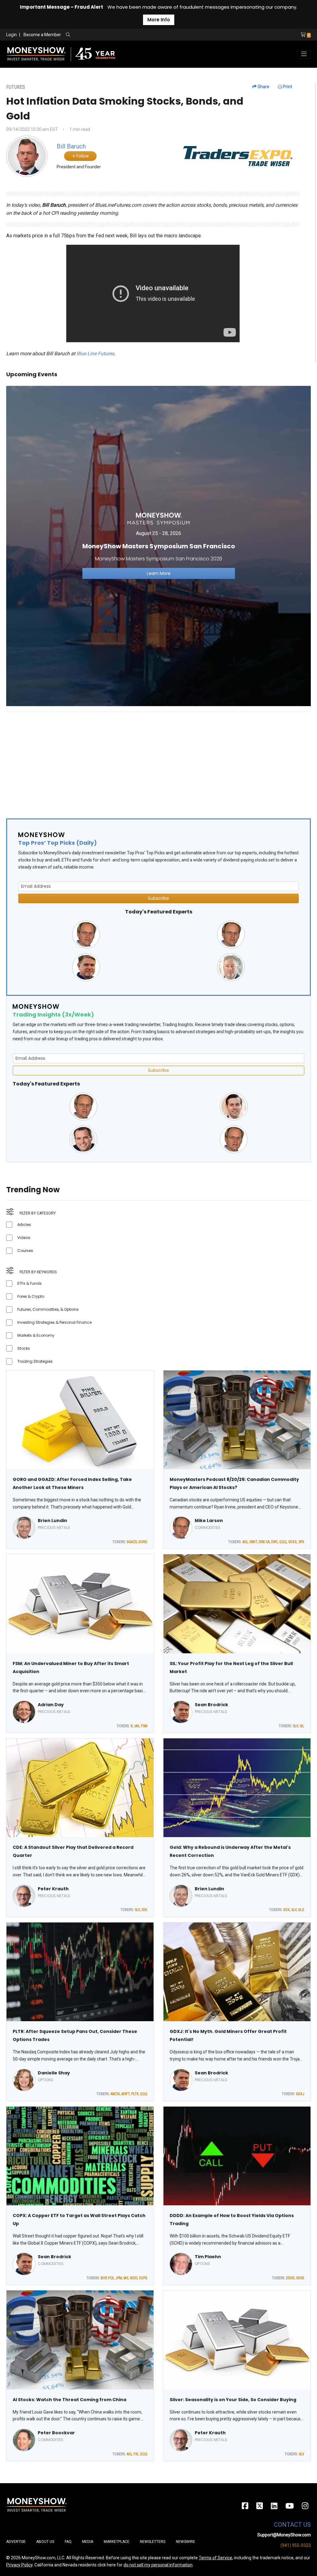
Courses (25, 1251)
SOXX (293, 1542)
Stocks (24, 1348)
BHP (104, 2278)
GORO (143, 1542)
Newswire (185, 2542)
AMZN (115, 2094)
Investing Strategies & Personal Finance (54, 1322)
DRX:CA (264, 1542)
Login (11, 35)
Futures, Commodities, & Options (48, 1309)
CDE (144, 1910)
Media (88, 2542)
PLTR (135, 2094)
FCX (111, 2278)
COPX (143, 2278)
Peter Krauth (53, 1889)
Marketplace (117, 2542)
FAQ (68, 2542)
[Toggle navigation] (304, 54)
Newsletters (153, 2542)
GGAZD (132, 1542)
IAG (137, 1726)
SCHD (300, 2278)
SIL (302, 1726)
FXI (136, 2454)
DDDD (290, 2278)
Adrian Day (51, 1705)
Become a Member (42, 35)
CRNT (253, 1542)
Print (287, 87)
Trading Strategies (35, 1361)
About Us (45, 2542)
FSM (144, 1726)
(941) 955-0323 (296, 2545)
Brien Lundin (52, 1521)
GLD (301, 1910)
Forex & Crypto (31, 1296)
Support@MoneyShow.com (284, 2535)
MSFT (126, 2094)
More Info (159, 20)
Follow (82, 156)
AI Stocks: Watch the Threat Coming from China (69, 2400)
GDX (287, 1910)
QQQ (283, 1542)
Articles (24, 1225)
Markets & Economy (36, 1335)
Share (263, 87)
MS (126, 2278)
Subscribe (158, 898)
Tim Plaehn (208, 2257)
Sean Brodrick (211, 1705)
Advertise (16, 2542)
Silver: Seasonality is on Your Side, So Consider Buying (233, 2400)
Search (135, 35)
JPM (119, 2278)
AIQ (245, 1542)
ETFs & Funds (30, 1283)
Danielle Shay (54, 2073)
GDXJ (300, 2094)
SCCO (134, 2278)
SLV (295, 1726)
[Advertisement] (158, 760)
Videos (24, 1238)
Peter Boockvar (56, 2433)
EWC (274, 1542)
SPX (301, 1542)
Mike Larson (209, 1521)
